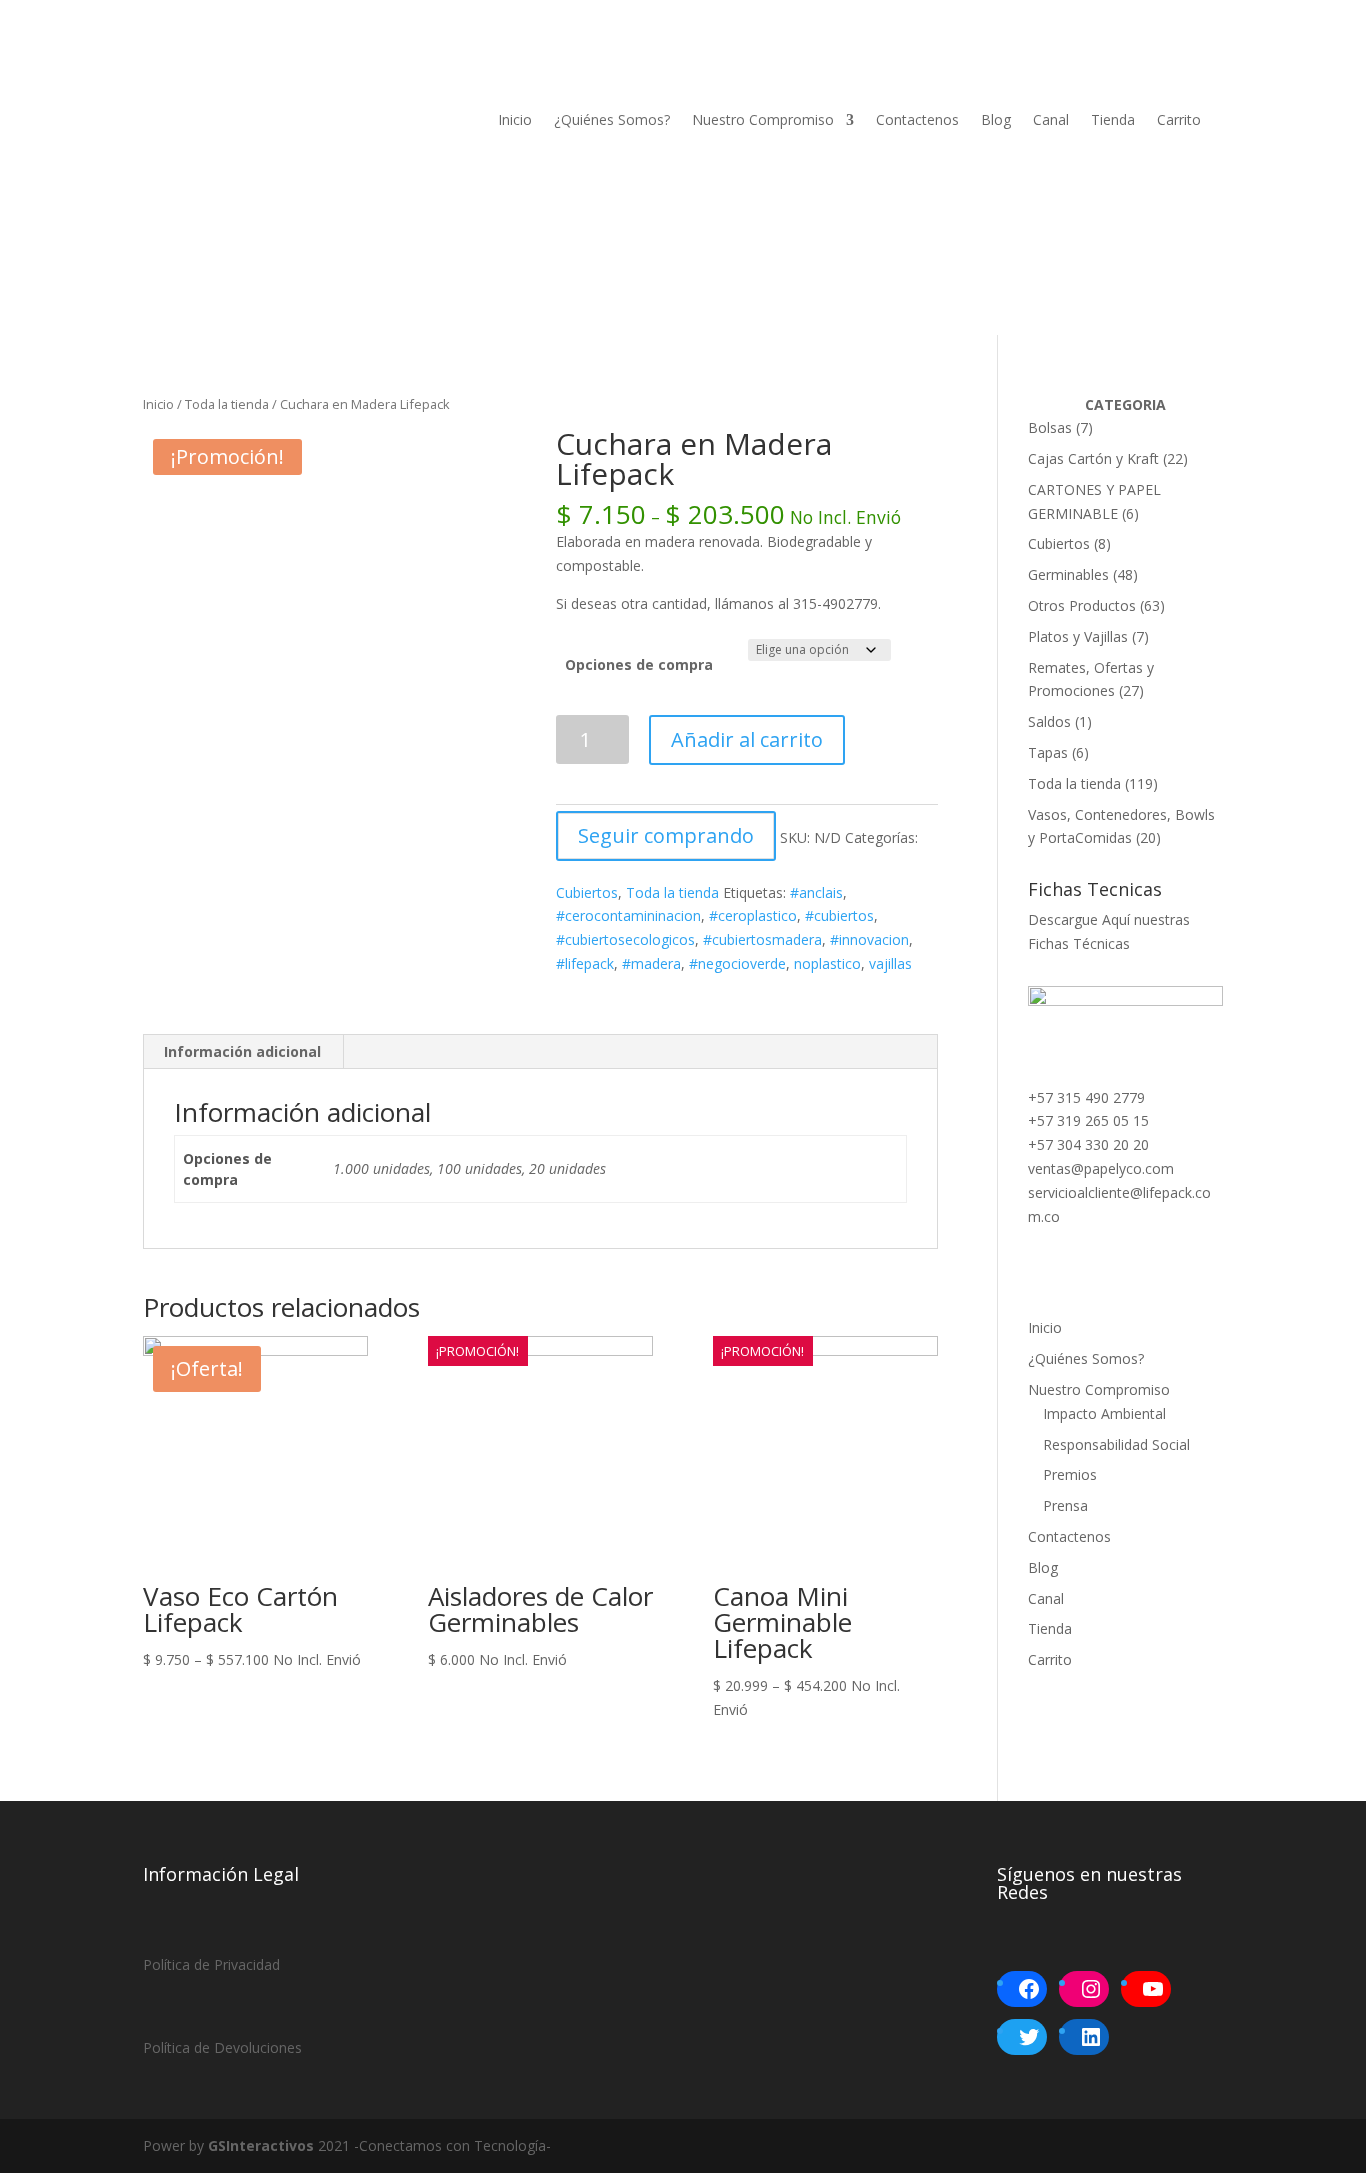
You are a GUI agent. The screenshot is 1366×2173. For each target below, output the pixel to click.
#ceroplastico (753, 915)
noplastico (827, 963)
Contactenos (917, 119)
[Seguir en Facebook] (159, 229)
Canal (1051, 119)
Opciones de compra (639, 664)
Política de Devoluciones (222, 2047)
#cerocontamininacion (628, 915)
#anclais (816, 892)
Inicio (515, 119)
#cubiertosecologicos (625, 939)
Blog (996, 119)
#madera (651, 963)
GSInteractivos (261, 2145)
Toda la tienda (227, 404)
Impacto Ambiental (1104, 1413)
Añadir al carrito (747, 739)
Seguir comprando (666, 835)
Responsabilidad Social (1116, 1444)
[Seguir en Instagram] (199, 229)
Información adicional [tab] (242, 1051)
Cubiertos (587, 892)
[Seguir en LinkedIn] (239, 229)
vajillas (890, 963)
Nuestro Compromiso (763, 119)
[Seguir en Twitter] (279, 229)
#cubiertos (839, 915)
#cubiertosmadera (762, 939)
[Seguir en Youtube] (319, 229)
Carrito (1179, 119)
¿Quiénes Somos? (612, 119)
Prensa (1065, 1505)
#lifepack (585, 963)
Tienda (1113, 119)
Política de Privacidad (211, 1964)
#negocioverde (737, 963)
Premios (1070, 1474)
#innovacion (869, 939)
